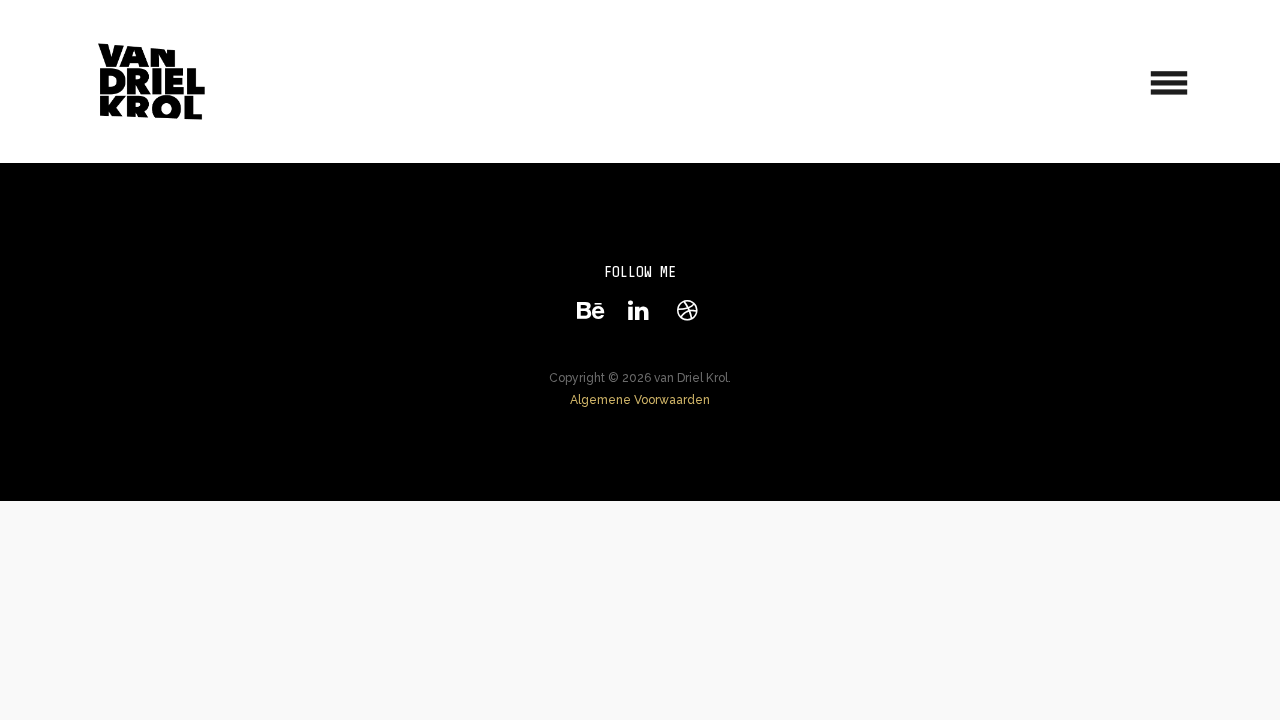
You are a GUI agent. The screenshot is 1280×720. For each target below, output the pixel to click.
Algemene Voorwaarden (640, 400)
